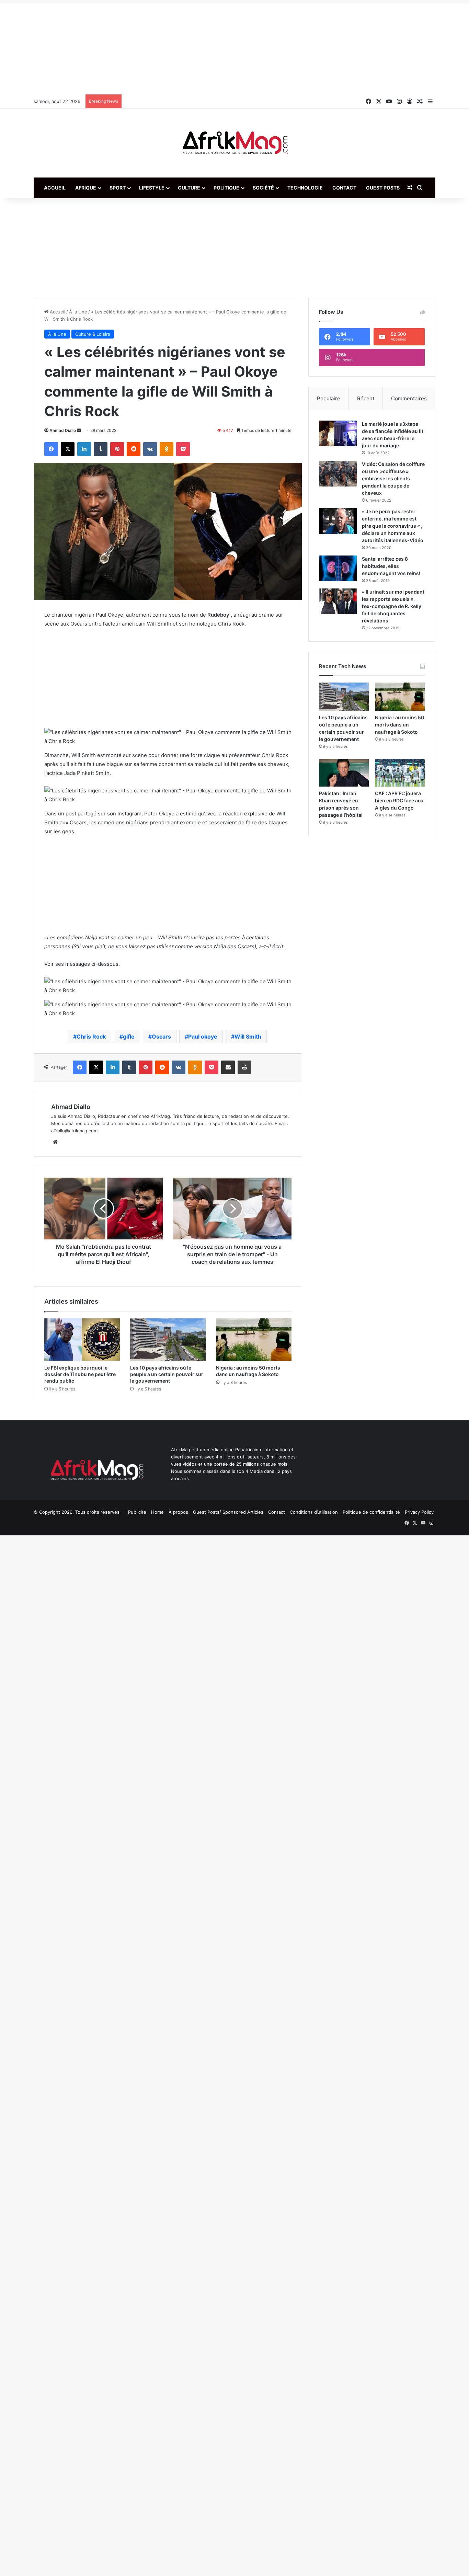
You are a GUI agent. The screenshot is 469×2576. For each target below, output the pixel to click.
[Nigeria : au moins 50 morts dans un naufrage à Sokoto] (254, 1340)
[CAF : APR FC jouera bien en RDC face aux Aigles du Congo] (400, 773)
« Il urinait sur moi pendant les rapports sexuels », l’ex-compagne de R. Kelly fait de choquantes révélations (393, 606)
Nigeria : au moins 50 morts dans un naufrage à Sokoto (399, 725)
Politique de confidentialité (371, 1512)
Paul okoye (203, 1037)
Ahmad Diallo (63, 430)
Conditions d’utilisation (314, 1512)
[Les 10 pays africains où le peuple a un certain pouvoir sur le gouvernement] (168, 1340)
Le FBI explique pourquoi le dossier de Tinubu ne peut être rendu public (80, 1374)
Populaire (329, 398)
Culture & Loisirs (93, 334)
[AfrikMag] (235, 143)
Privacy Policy (419, 1512)
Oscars (161, 1037)
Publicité (137, 1512)
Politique (226, 188)
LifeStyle (152, 188)
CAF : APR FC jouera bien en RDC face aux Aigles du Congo (399, 800)
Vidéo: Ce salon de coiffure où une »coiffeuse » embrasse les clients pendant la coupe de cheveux (393, 478)
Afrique (86, 188)
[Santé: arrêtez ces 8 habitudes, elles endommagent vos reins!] (338, 568)
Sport (118, 188)
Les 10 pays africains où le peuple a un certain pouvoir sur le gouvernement (167, 1374)
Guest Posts (383, 188)
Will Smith (248, 1037)
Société (263, 188)
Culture (189, 188)
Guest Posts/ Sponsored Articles (228, 1512)
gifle (129, 1037)
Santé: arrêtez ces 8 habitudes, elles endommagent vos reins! (391, 566)
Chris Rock (91, 1037)
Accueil (55, 188)
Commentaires (409, 398)
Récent (366, 398)
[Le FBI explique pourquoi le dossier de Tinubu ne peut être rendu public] (82, 1340)
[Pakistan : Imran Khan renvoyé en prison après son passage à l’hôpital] (344, 773)
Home (157, 1512)
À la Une (78, 312)
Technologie (305, 188)
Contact (344, 188)
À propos (178, 1512)
